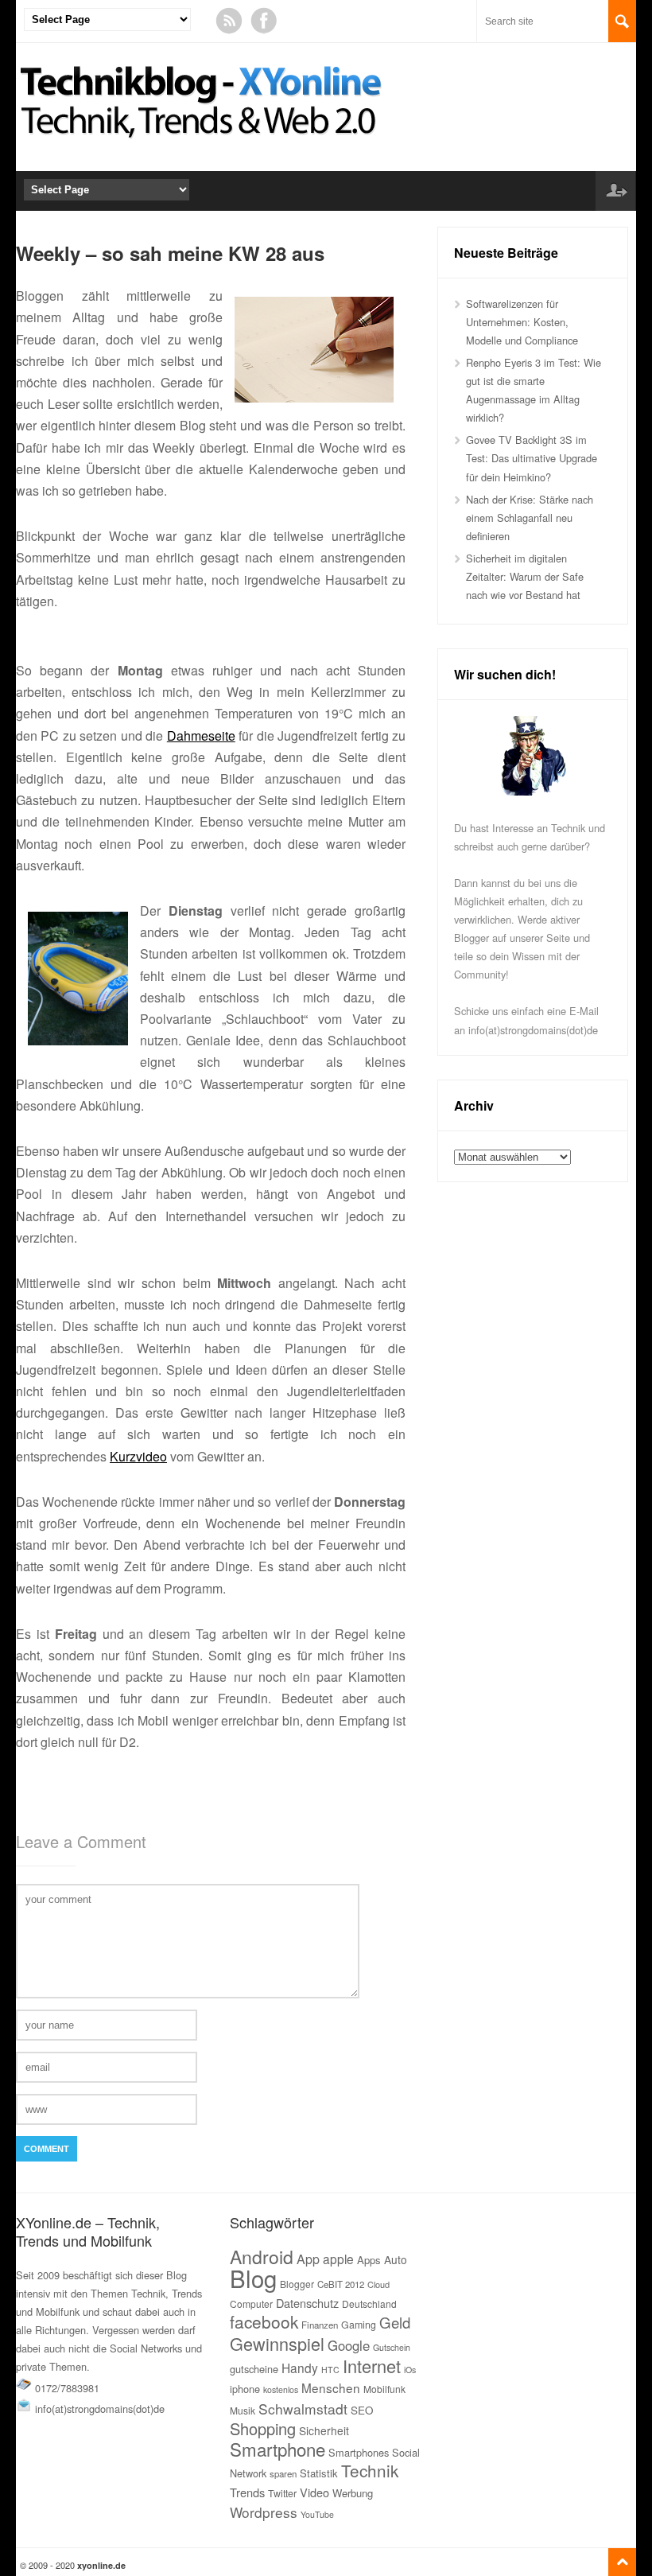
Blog (253, 2278)
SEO (362, 2410)
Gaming (359, 2325)
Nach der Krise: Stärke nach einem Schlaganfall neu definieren (530, 518)
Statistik (319, 2473)
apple (338, 2259)
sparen (283, 2473)
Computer (251, 2304)
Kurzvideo (138, 1456)
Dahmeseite (201, 735)
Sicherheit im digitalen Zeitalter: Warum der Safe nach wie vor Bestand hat (525, 576)
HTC (330, 2370)
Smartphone (277, 2449)
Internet (372, 2366)
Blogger (297, 2284)
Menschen (331, 2387)
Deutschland (369, 2304)
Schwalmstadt (303, 2409)
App (308, 2259)
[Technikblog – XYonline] (204, 146)
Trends (247, 2492)
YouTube (317, 2514)
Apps (369, 2260)
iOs (410, 2370)
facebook (264, 2321)
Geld (395, 2322)
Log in (615, 191)
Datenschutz (307, 2303)
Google (349, 2345)
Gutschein (392, 2347)
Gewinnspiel (277, 2343)
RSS (229, 21)
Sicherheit (324, 2430)
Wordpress (264, 2512)
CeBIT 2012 (341, 2284)
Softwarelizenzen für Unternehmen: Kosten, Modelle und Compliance (522, 322)
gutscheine (254, 2369)
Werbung (353, 2493)
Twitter (282, 2493)
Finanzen (320, 2325)
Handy (300, 2368)
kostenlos (281, 2389)
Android (262, 2257)
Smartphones (359, 2452)
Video (314, 2492)
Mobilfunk (384, 2389)
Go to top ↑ (622, 2562)
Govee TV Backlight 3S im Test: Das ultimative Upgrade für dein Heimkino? (532, 458)
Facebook (264, 21)
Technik (370, 2470)
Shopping (263, 2428)
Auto (396, 2259)
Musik (243, 2410)
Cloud (378, 2284)
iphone (245, 2389)
